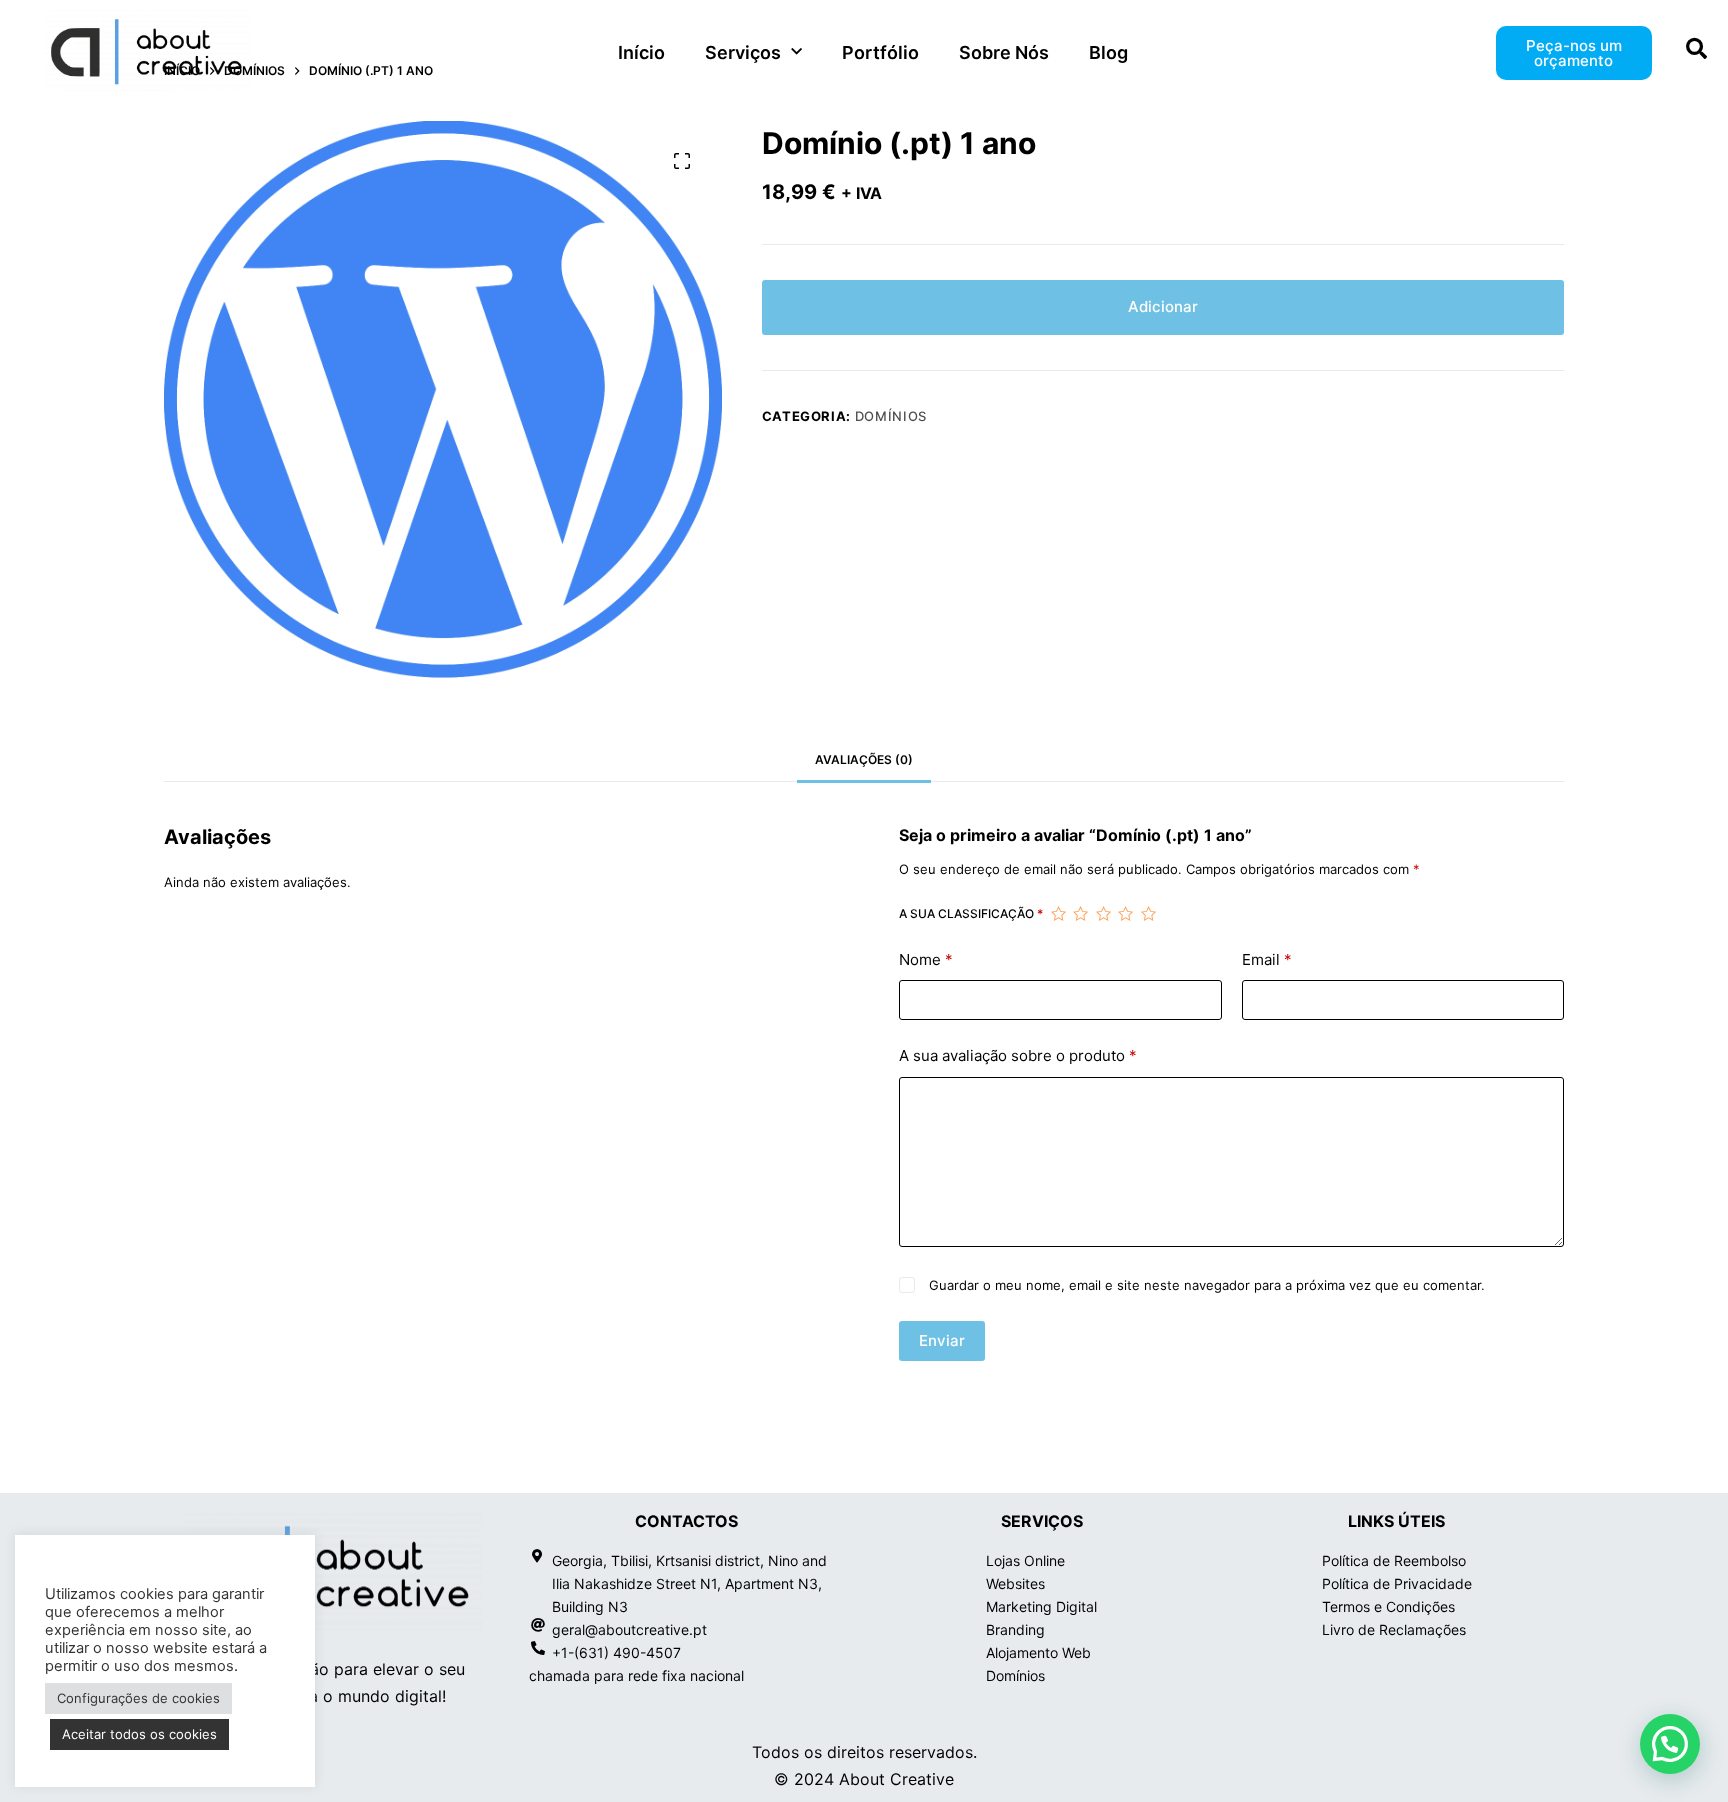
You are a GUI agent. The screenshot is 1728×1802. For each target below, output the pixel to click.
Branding (1015, 1629)
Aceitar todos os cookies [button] (139, 1734)
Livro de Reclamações (1394, 1629)
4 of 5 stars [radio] (1125, 914)
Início (641, 52)
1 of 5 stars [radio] (1058, 914)
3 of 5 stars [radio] (1103, 914)
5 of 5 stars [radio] (1148, 914)
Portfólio (880, 52)
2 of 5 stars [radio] (1080, 914)
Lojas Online (1025, 1560)
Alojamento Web (1038, 1652)
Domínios (891, 416)
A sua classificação (971, 913)
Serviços (743, 52)
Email (1267, 959)
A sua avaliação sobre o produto (1018, 1055)
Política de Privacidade (1397, 1583)
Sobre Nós (1004, 52)
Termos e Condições (1388, 1606)
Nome (926, 959)
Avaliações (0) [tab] (864, 759)
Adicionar (1163, 306)
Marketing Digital (1041, 1606)
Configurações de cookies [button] (138, 1698)
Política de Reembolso (1394, 1560)
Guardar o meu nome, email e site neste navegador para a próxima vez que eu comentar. (1207, 1285)
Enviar (942, 1340)
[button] (1670, 1744)
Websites (1015, 1583)
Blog (1108, 52)
